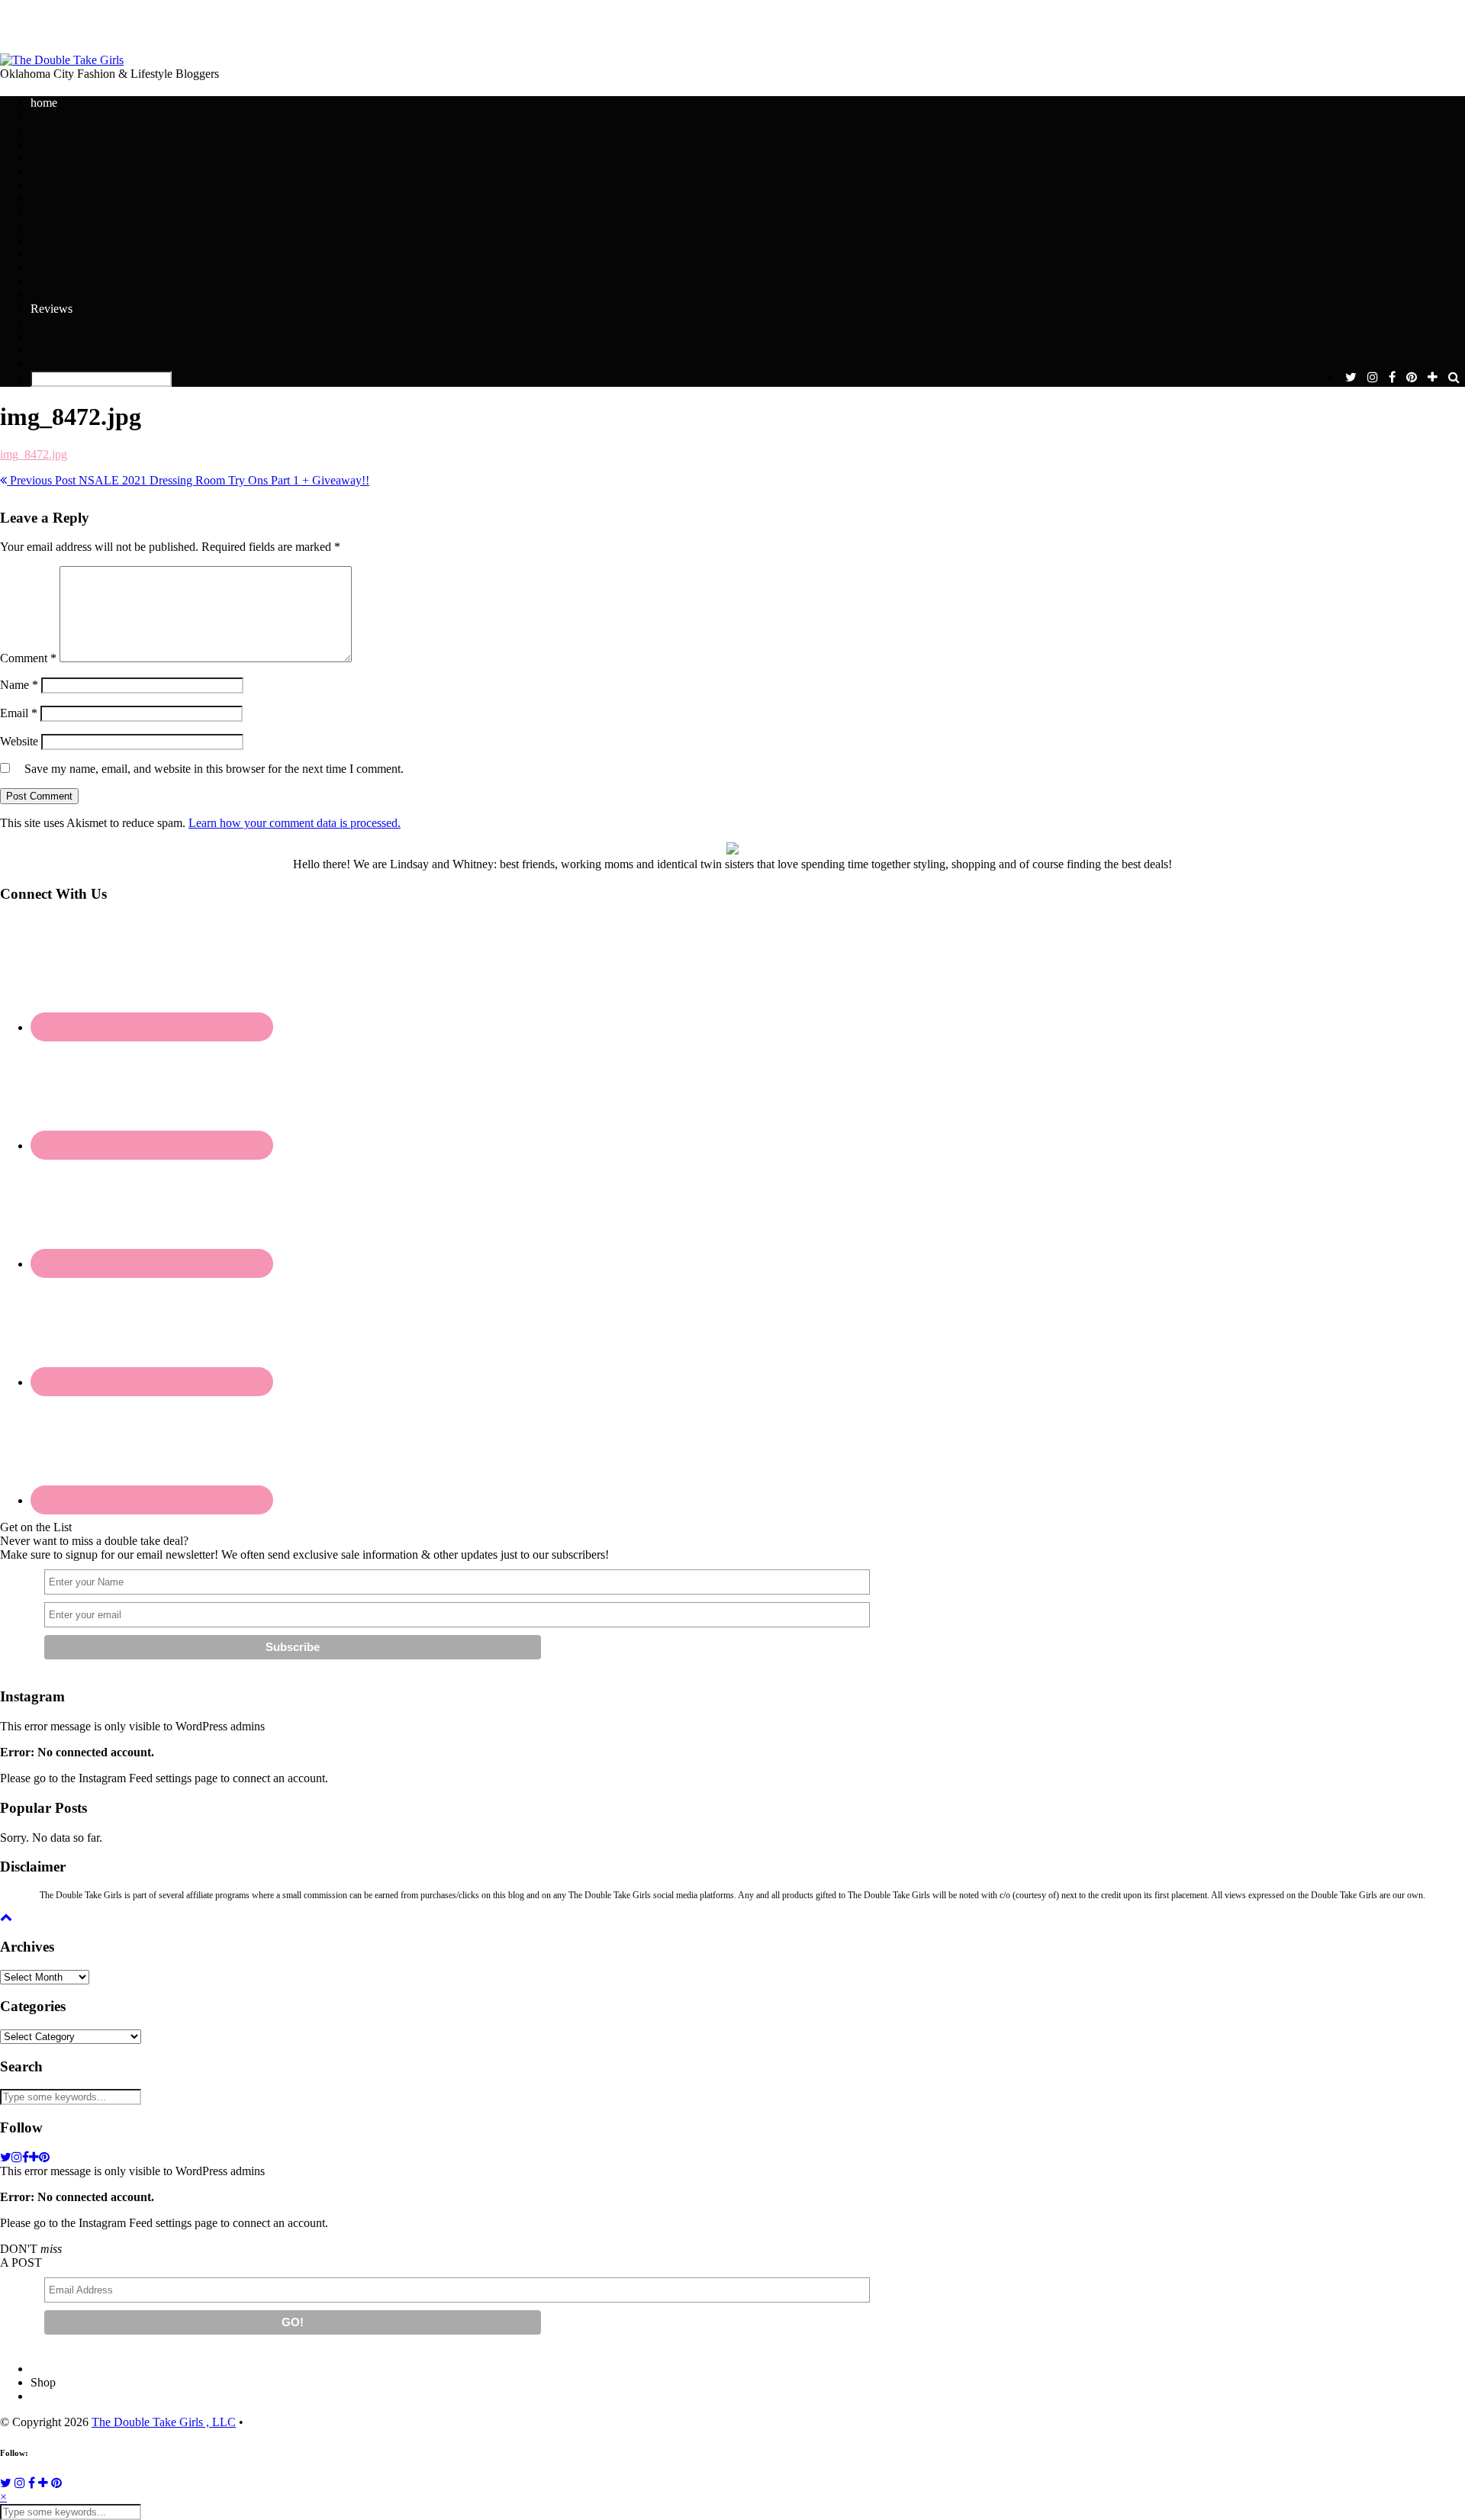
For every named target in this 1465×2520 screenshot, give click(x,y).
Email (19, 713)
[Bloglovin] (43, 2483)
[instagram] (1373, 378)
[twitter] (1351, 378)
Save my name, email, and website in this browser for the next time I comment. (214, 769)
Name (19, 685)
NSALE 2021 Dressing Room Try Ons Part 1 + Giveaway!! (188, 480)
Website (19, 741)
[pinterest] (1412, 378)
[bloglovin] (1433, 378)
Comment (28, 658)
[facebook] (1392, 378)
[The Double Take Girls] (62, 60)
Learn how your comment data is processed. (295, 823)
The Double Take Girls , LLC (164, 2422)
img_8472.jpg (34, 454)
